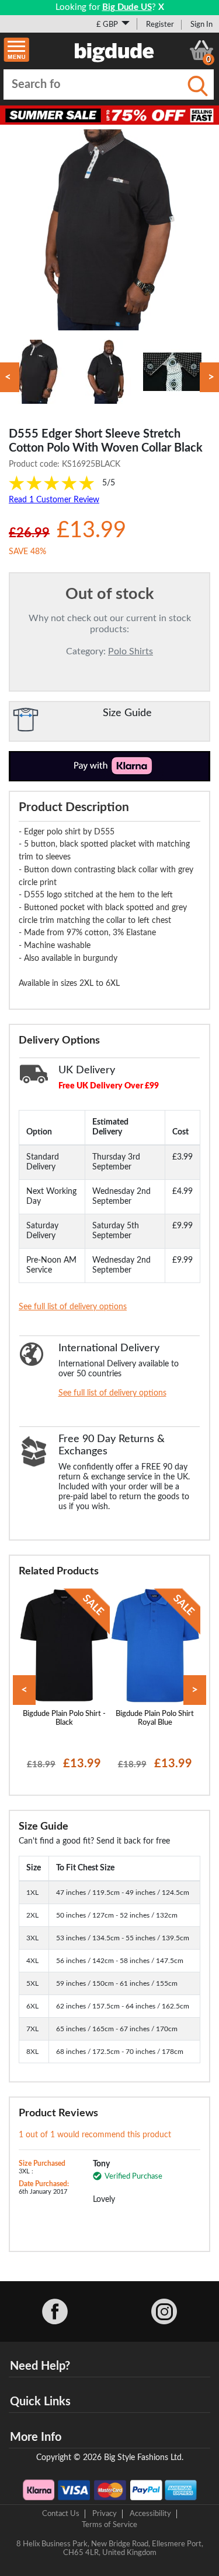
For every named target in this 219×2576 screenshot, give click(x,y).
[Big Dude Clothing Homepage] (114, 50)
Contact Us (61, 2514)
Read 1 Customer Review (54, 500)
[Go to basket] (201, 50)
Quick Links (40, 2402)
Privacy (105, 2514)
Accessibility (150, 2514)
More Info (36, 2437)
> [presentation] (195, 1690)
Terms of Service (109, 2525)
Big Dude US (127, 7)
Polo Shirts (131, 651)
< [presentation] (24, 1690)
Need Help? (40, 2366)
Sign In (201, 24)
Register (160, 24)
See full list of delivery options (73, 1307)
